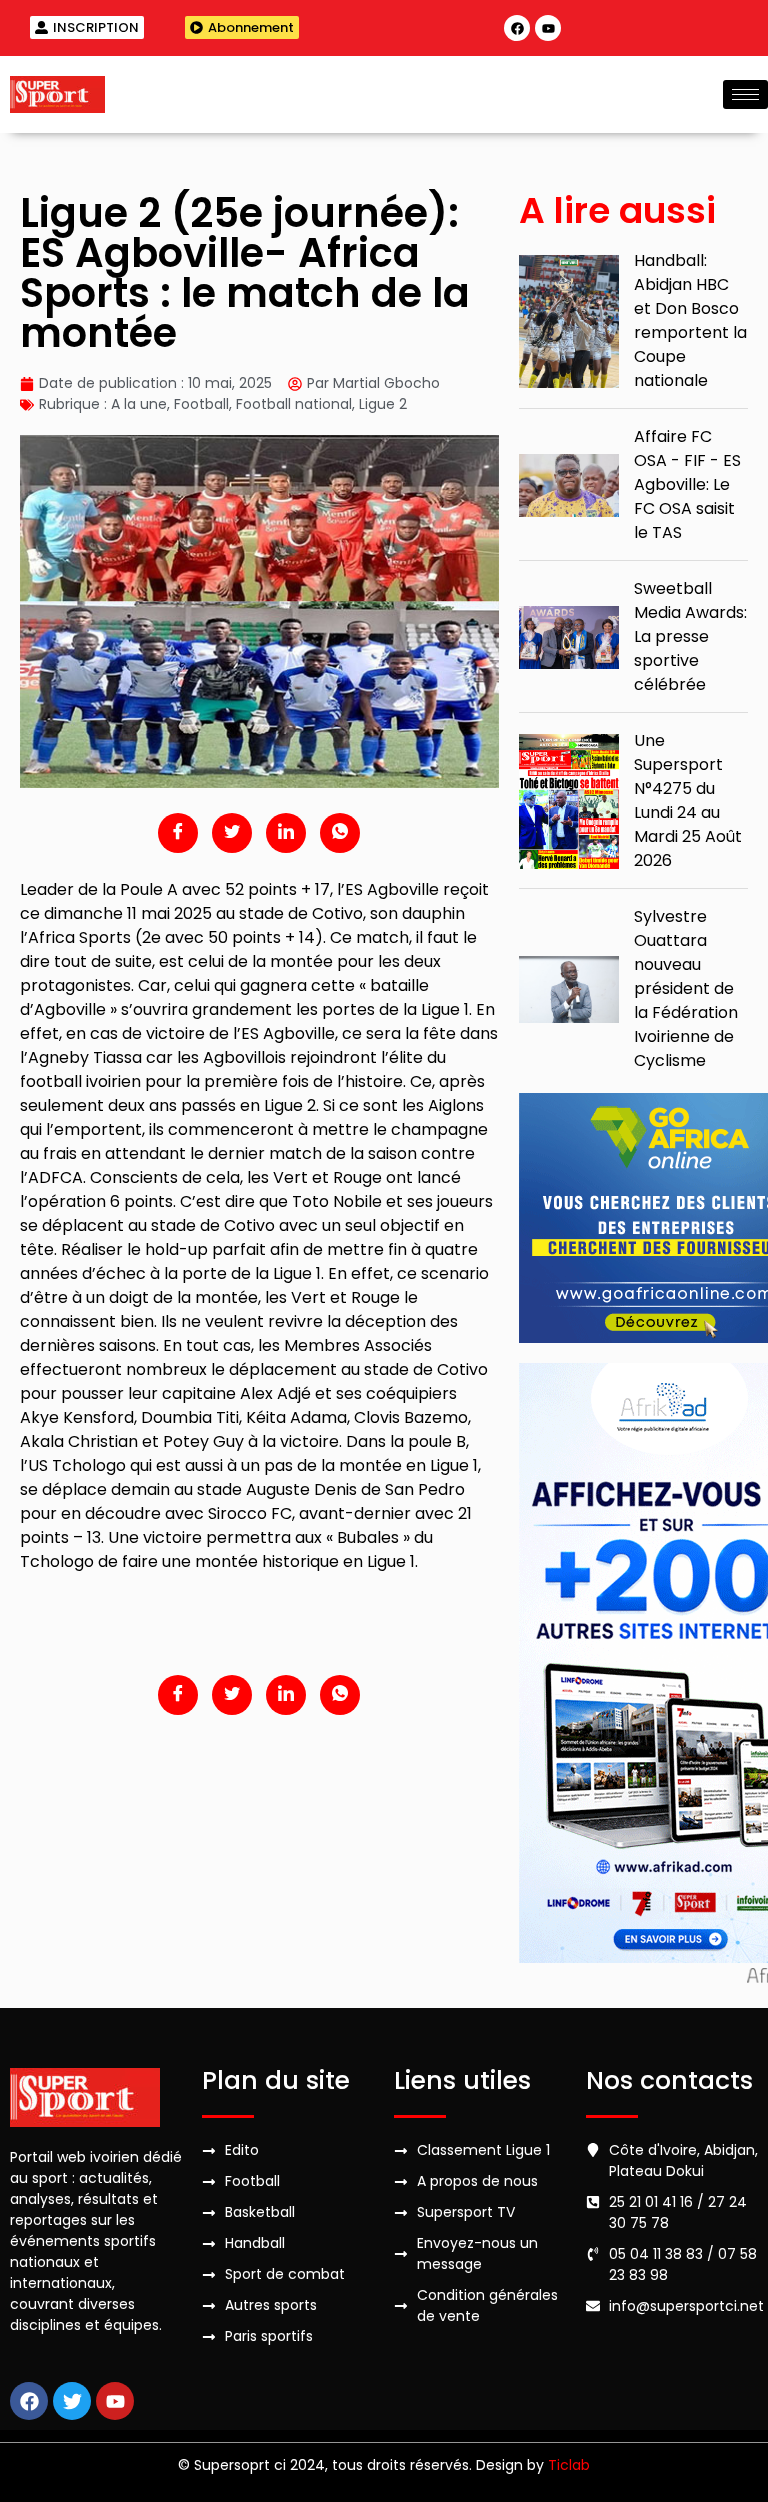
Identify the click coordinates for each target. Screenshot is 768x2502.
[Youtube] (548, 28)
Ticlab (569, 2465)
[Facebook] (517, 28)
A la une (139, 404)
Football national (294, 404)
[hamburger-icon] (745, 94)
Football (201, 404)
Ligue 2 (383, 404)
